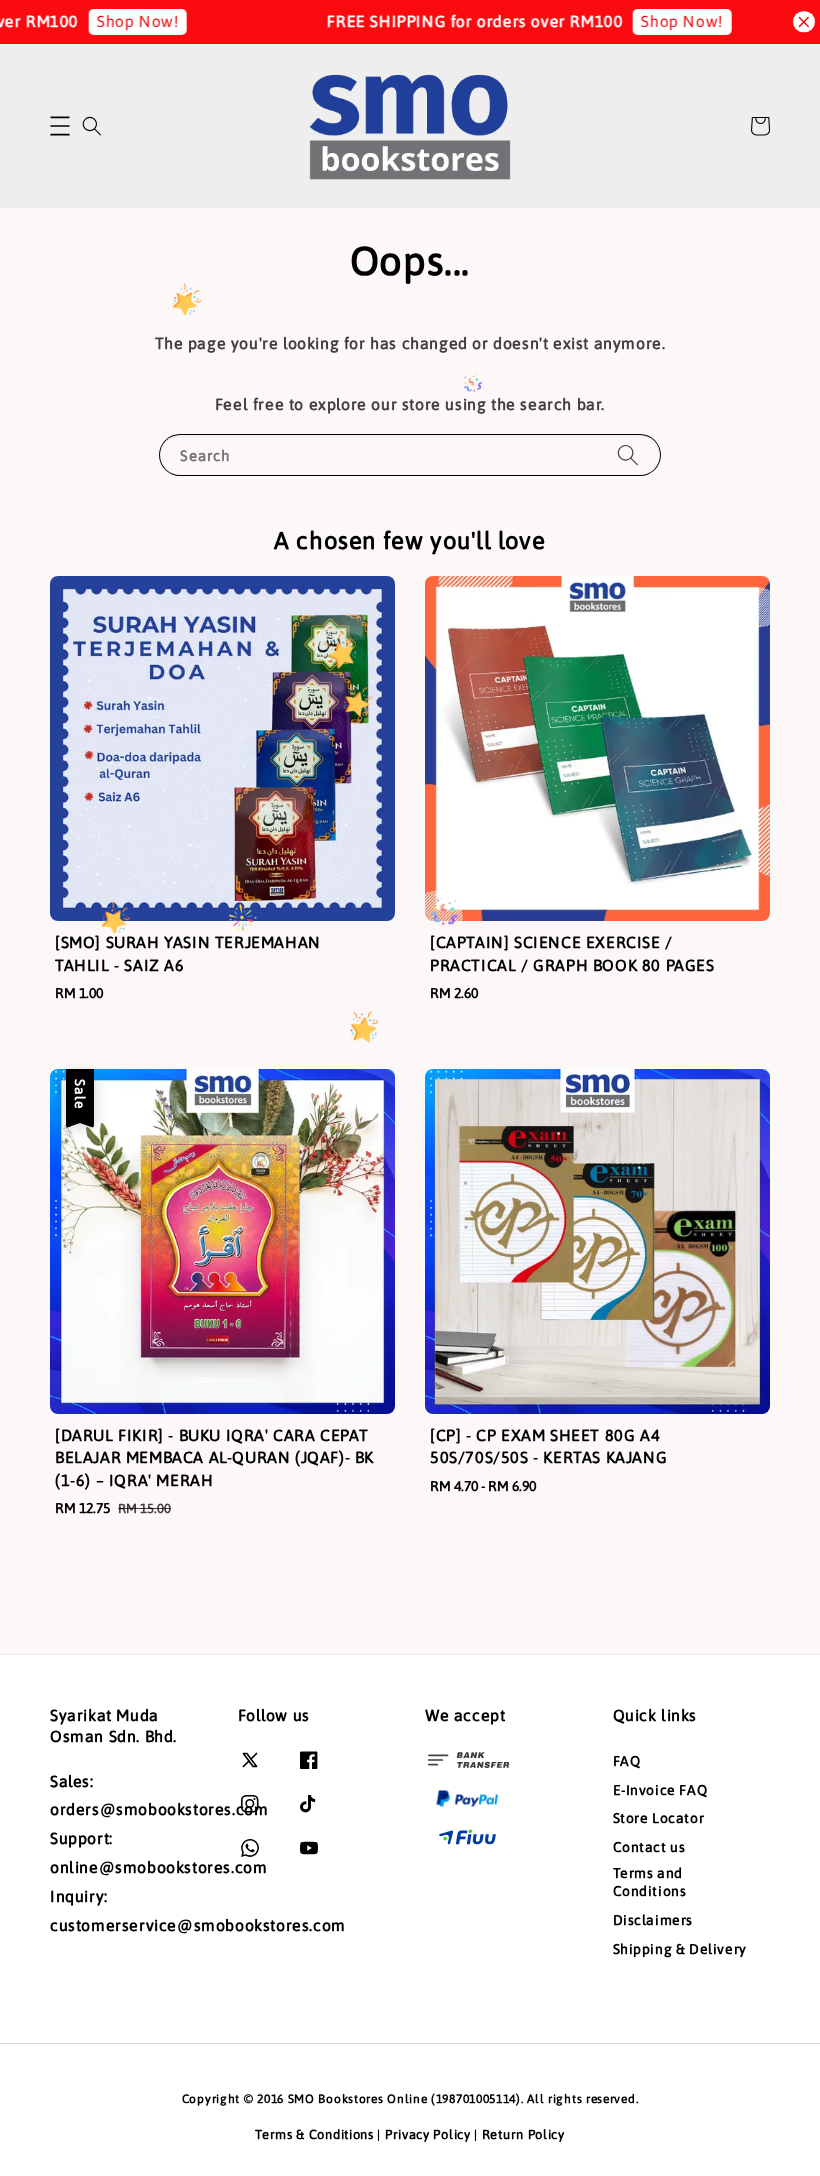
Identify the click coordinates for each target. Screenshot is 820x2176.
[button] (60, 126)
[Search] (628, 454)
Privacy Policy (428, 2134)
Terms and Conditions (650, 1882)
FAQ (627, 1761)
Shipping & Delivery (680, 1949)
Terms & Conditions (314, 2134)
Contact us (649, 1847)
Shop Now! (115, 21)
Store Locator (659, 1818)
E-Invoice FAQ (660, 1790)
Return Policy (523, 2134)
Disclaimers (653, 1920)
